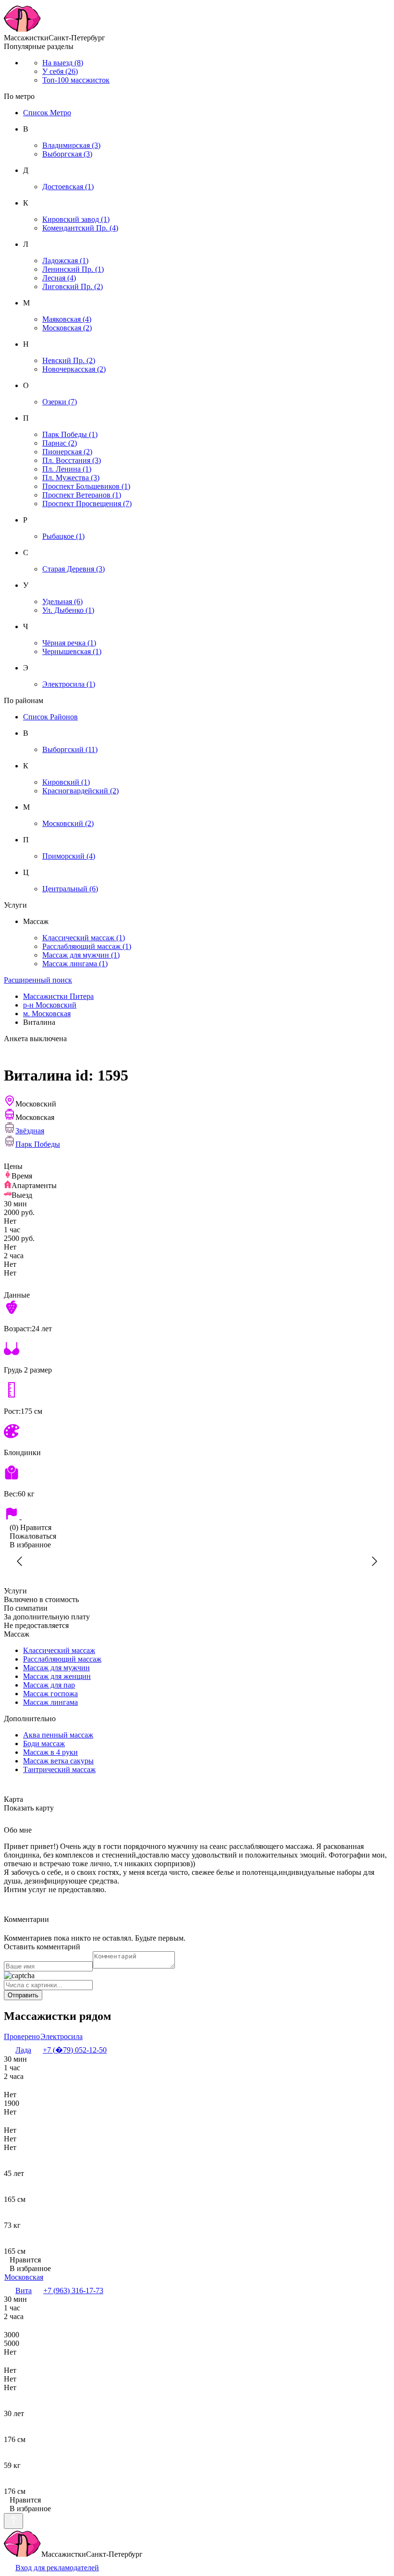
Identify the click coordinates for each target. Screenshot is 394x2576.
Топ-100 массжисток (76, 80)
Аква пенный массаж (58, 1735)
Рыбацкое (63, 536)
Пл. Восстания (72, 460)
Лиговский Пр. (73, 286)
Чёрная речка (69, 643)
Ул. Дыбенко (68, 610)
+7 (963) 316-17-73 (73, 2290)
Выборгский (70, 749)
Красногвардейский (80, 791)
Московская (67, 328)
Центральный (70, 889)
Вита (24, 2290)
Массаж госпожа (50, 1694)
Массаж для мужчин (81, 955)
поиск (38, 980)
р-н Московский (50, 1005)
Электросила (69, 684)
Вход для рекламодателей (57, 2568)
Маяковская (67, 319)
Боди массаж (44, 1744)
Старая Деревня (74, 569)
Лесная (59, 278)
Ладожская (65, 261)
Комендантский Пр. (80, 228)
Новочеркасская (74, 369)
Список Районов (50, 717)
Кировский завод (76, 219)
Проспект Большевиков (86, 486)
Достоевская (68, 187)
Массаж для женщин (57, 1676)
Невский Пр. (69, 360)
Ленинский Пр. (73, 269)
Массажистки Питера (58, 996)
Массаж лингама (75, 964)
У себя (60, 71)
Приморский (69, 856)
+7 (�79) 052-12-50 (75, 2050)
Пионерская (67, 452)
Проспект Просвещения (87, 504)
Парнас (60, 443)
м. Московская (47, 1014)
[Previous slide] (20, 1561)
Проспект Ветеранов (82, 495)
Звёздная (30, 1131)
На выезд (63, 63)
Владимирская (71, 145)
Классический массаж (84, 938)
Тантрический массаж (59, 1769)
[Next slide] (374, 1561)
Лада (23, 2050)
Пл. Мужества (71, 478)
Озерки (60, 402)
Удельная (62, 601)
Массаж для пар (49, 1685)
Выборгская (67, 154)
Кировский (66, 782)
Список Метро (47, 113)
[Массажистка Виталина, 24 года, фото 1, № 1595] (197, 1561)
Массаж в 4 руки (50, 1752)
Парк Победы (70, 434)
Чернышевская (72, 651)
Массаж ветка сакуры (58, 1761)
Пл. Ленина (67, 469)
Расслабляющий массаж (87, 946)
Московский (68, 823)
